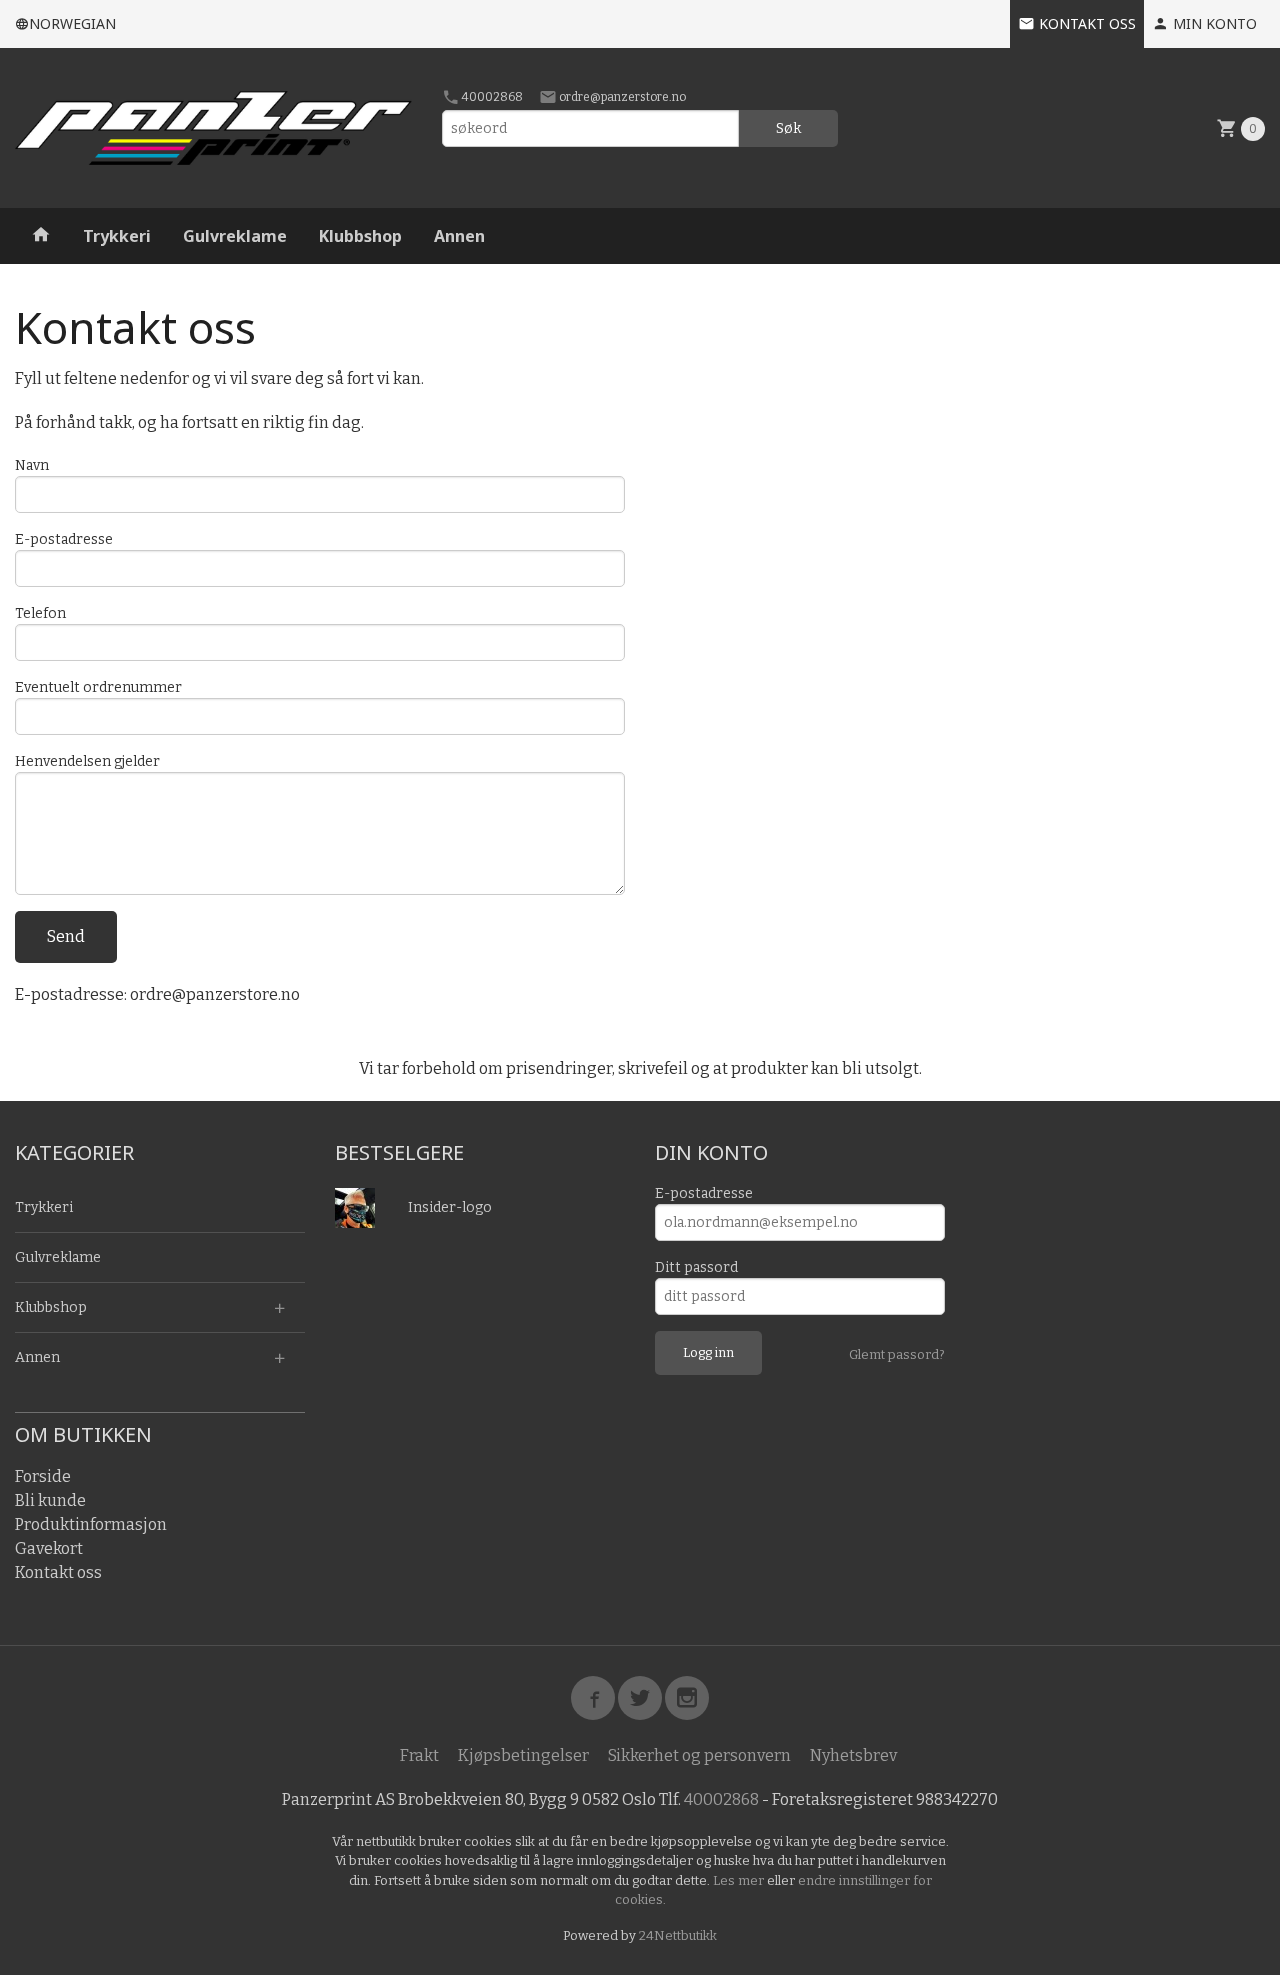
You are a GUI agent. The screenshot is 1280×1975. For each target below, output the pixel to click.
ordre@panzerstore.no (621, 97)
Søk (788, 128)
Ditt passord (696, 1267)
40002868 (491, 97)
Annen (459, 236)
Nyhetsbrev (853, 1755)
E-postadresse (64, 539)
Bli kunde (50, 1500)
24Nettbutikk (678, 1935)
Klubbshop (360, 236)
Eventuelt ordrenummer (98, 687)
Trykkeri (117, 236)
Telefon (40, 613)
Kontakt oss (58, 1572)
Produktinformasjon (91, 1524)
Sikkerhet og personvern (699, 1755)
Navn (32, 465)
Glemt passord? (897, 1354)
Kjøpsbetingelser (523, 1755)
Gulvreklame (235, 236)
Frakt (419, 1755)
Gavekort (49, 1548)
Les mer (740, 1880)
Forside (43, 1476)
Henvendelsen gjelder (87, 761)
